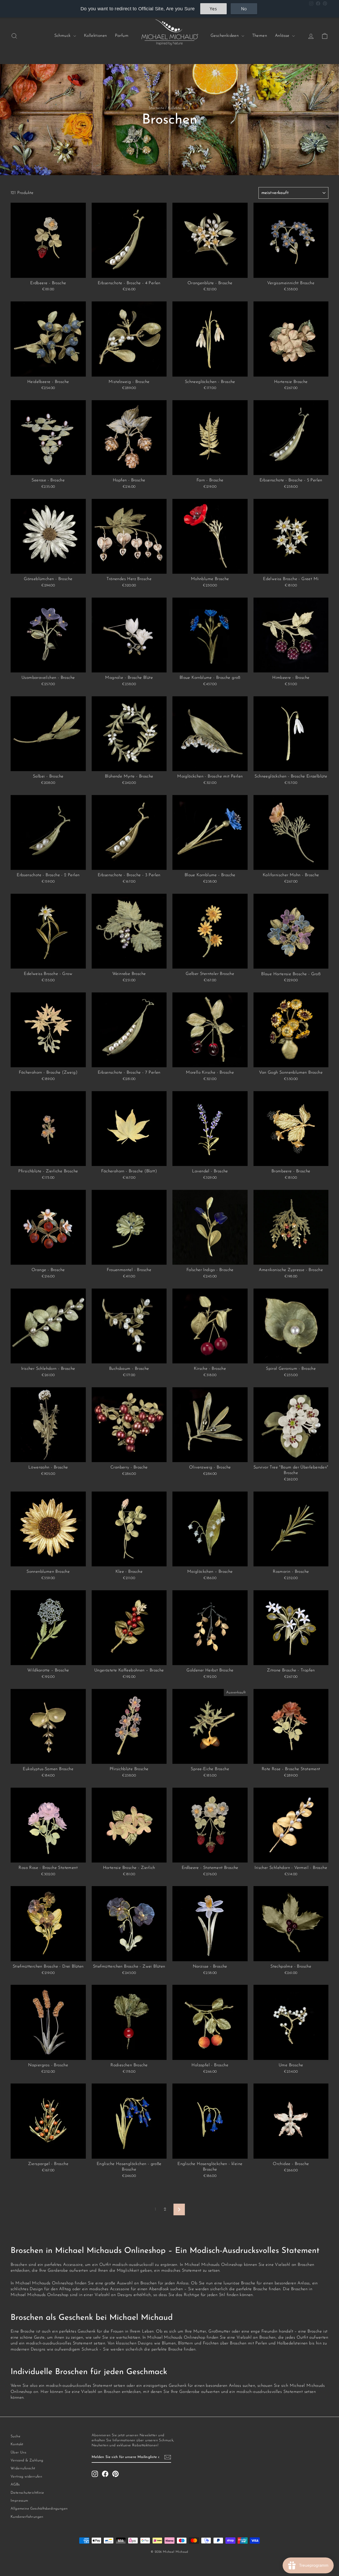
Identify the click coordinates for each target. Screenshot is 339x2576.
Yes (213, 9)
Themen (260, 36)
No (244, 9)
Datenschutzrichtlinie (27, 2493)
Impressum (19, 2501)
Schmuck (63, 36)
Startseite (156, 108)
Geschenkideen (225, 36)
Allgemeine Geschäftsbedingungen (39, 2509)
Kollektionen (95, 36)
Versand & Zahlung (27, 2460)
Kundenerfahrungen (27, 2517)
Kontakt (17, 2444)
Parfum (122, 36)
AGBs (15, 2485)
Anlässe (283, 36)
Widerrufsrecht (23, 2468)
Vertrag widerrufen (26, 2477)
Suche (15, 2436)
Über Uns (18, 2453)
